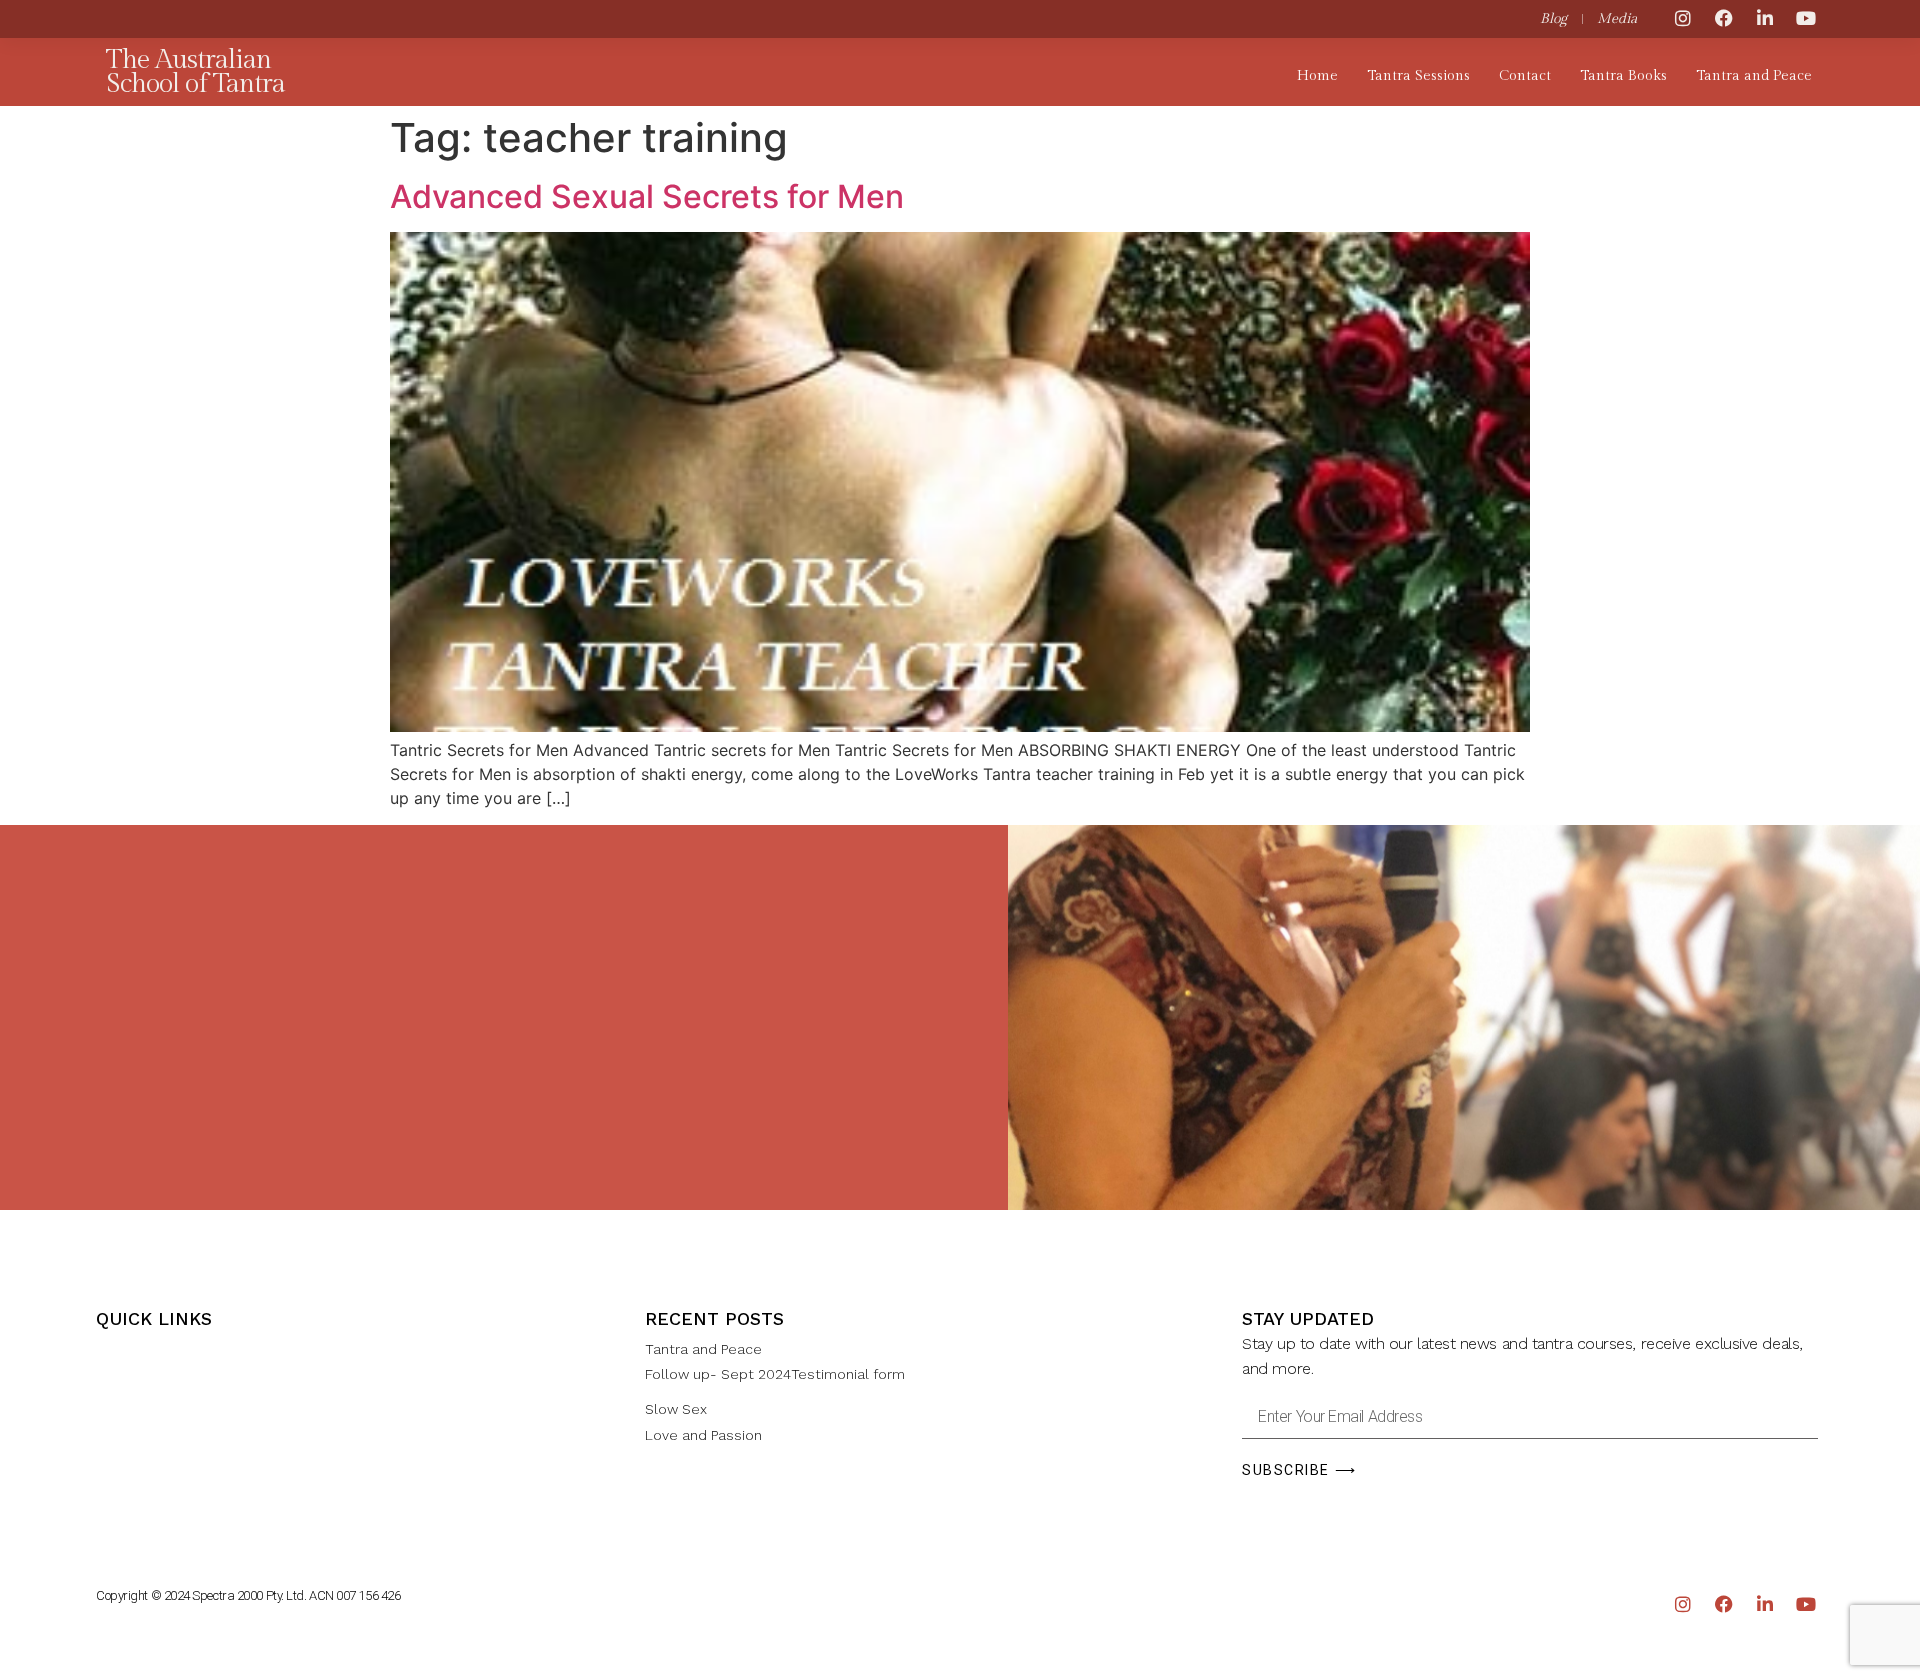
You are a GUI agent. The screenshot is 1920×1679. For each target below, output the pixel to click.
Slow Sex (676, 1409)
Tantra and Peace (1754, 76)
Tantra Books (1623, 76)
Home (1317, 76)
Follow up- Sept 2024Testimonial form (775, 1374)
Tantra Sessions (1418, 76)
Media (1617, 19)
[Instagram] (1683, 18)
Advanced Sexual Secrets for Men (647, 196)
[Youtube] (1806, 18)
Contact (1525, 76)
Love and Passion (703, 1435)
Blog (1553, 19)
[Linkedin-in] (1765, 18)
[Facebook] (1724, 18)
